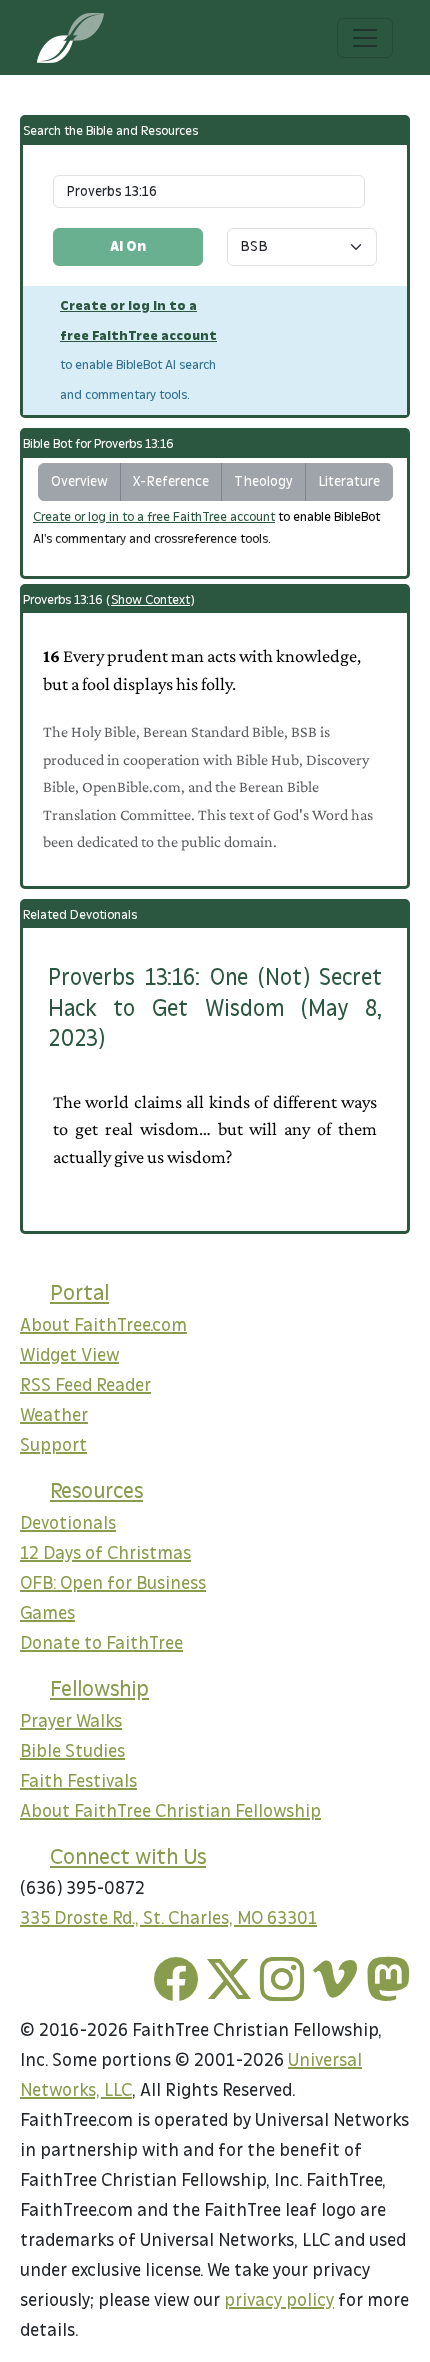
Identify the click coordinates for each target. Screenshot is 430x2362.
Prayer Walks (71, 1721)
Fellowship (99, 1689)
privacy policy (279, 2300)
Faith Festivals (78, 1781)
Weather (54, 1415)
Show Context (150, 600)
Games (47, 1613)
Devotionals (68, 1523)
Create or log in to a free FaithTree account (154, 517)
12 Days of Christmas (105, 1553)
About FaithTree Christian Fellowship (170, 1811)
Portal (79, 1293)
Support (53, 1445)
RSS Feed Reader (85, 1385)
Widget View (69, 1355)
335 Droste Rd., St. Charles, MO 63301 (168, 1918)
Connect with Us (128, 1857)
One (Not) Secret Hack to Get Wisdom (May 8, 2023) (215, 1008)
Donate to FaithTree (101, 1643)
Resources (96, 1491)
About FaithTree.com (103, 1325)
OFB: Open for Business (113, 1583)
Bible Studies (72, 1751)
